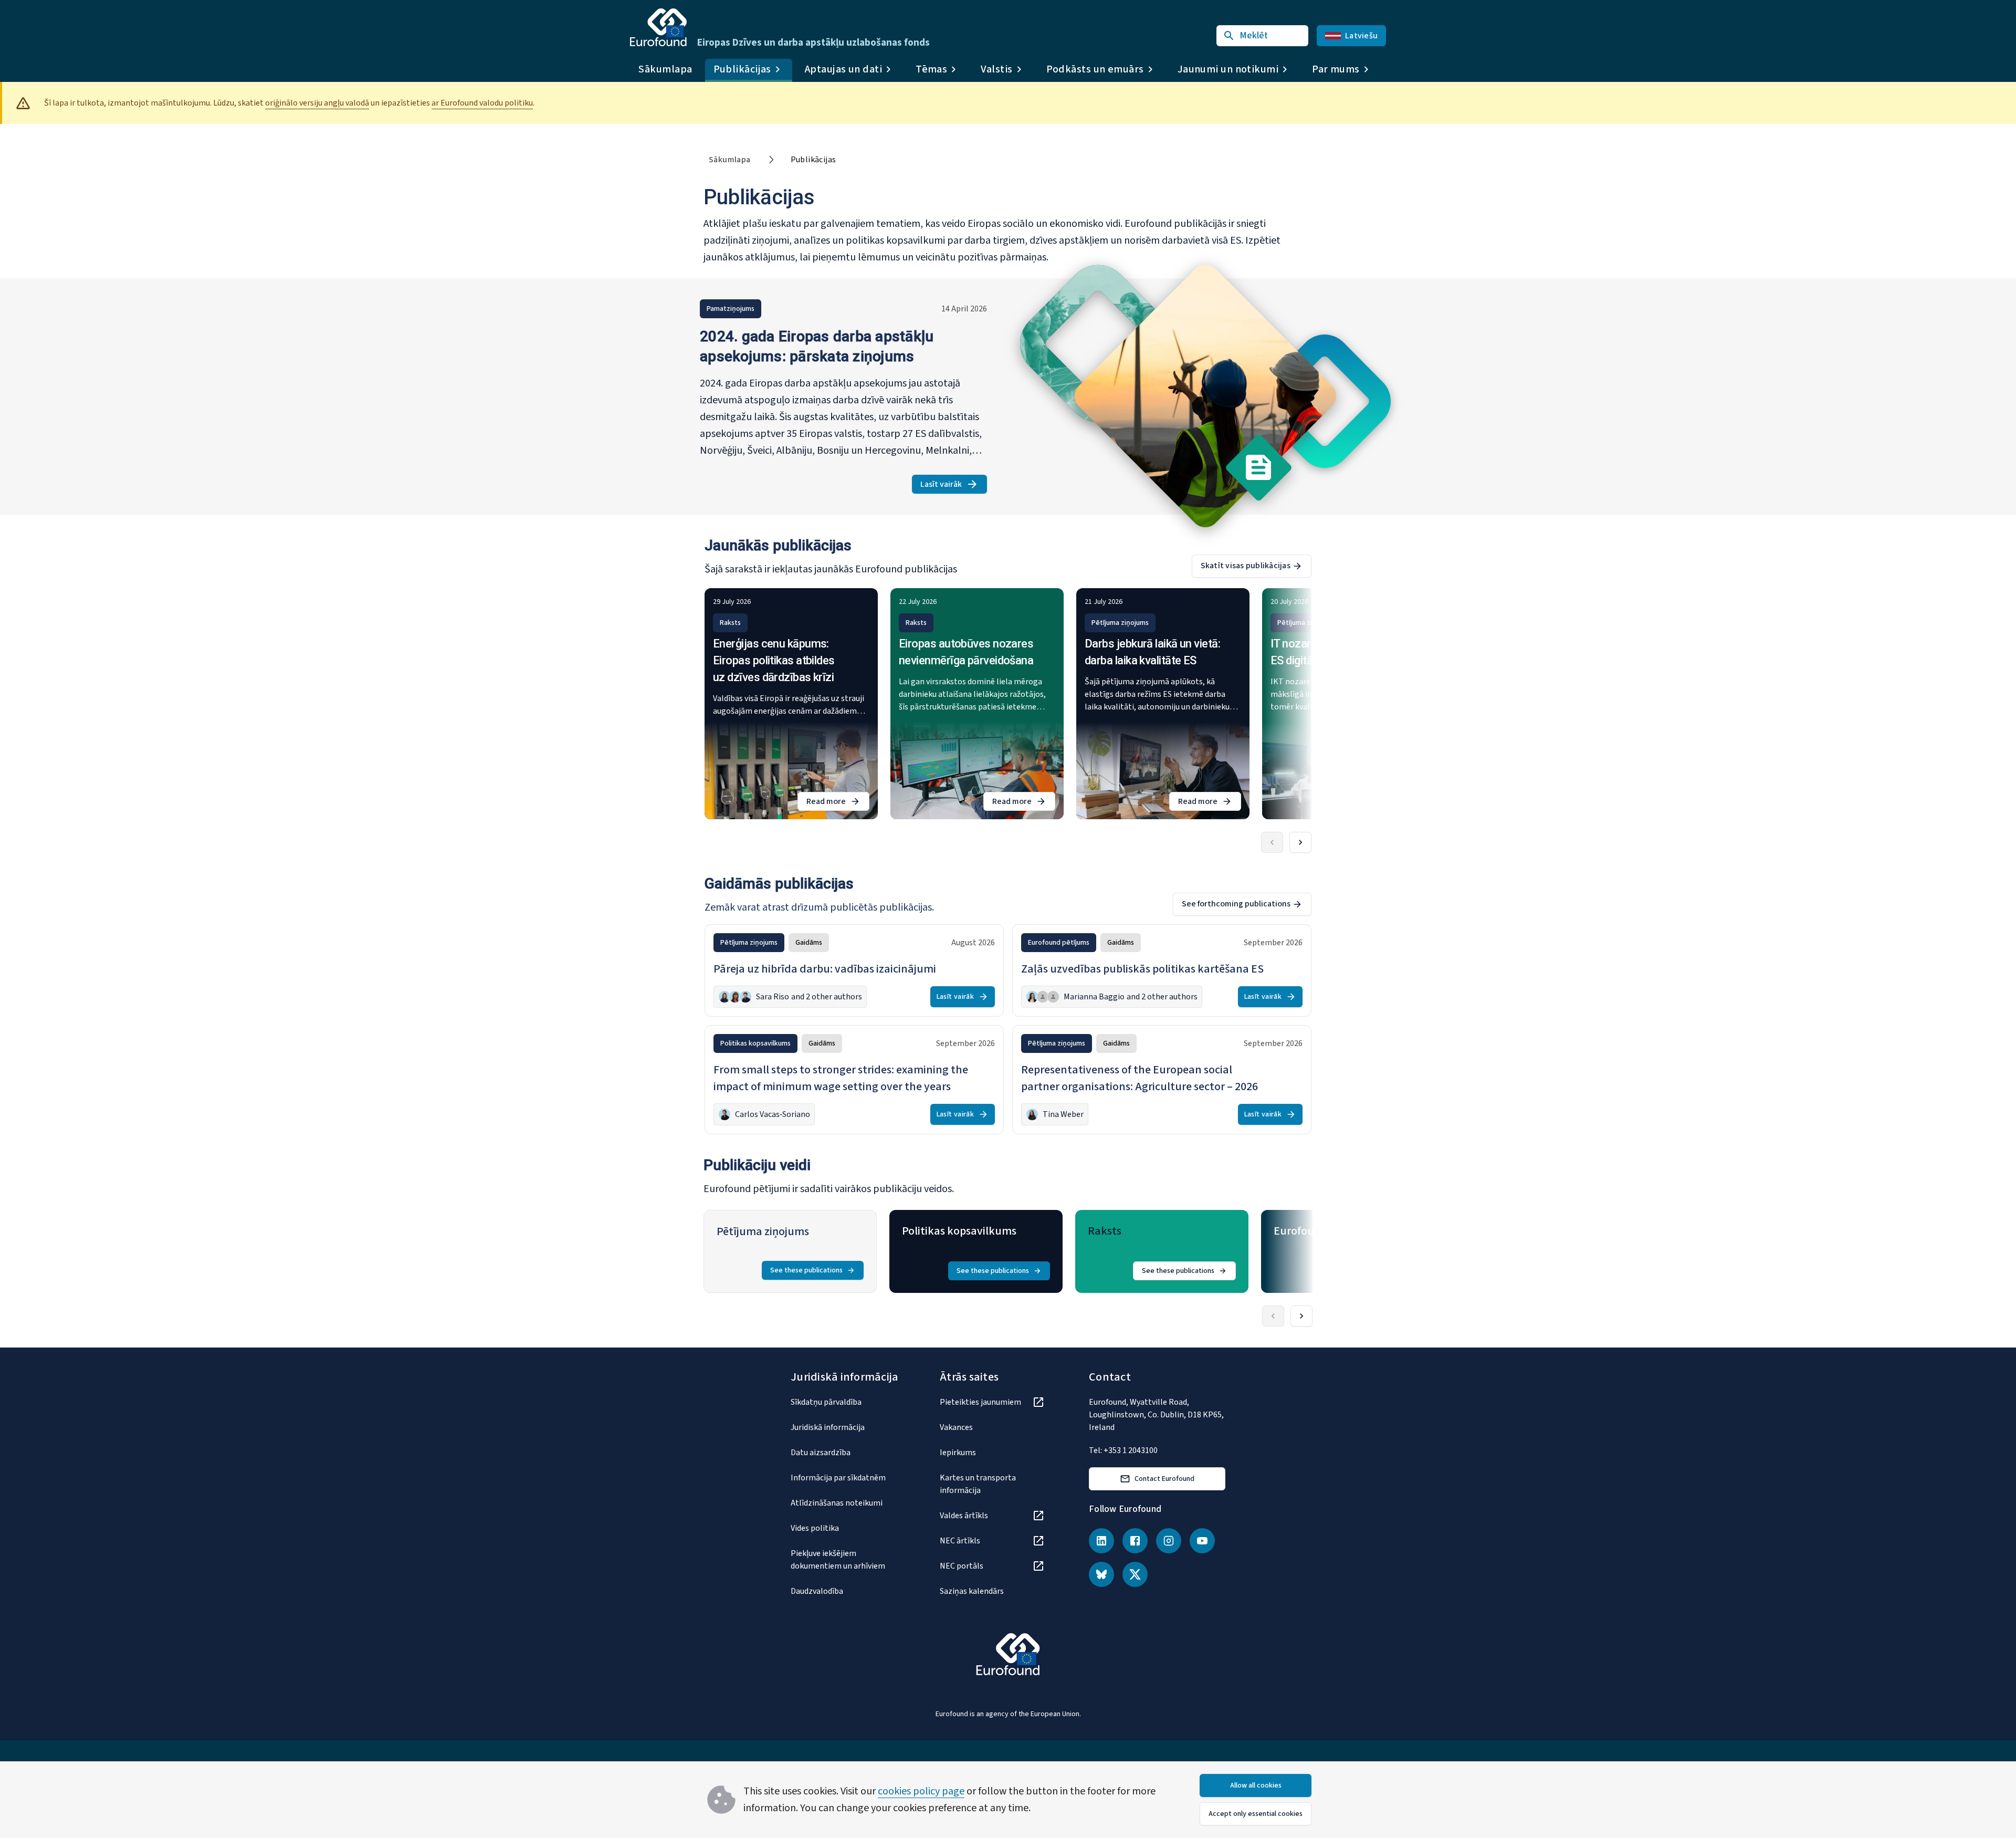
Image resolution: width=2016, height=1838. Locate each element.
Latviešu (1361, 36)
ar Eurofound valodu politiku (482, 103)
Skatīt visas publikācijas (1246, 566)
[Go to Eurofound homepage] (658, 27)
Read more (838, 803)
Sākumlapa (665, 69)
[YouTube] (1202, 1541)
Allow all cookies (1256, 1785)
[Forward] (1300, 842)
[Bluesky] (1101, 1574)
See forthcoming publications (1236, 904)
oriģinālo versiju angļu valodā (317, 103)
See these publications (806, 1270)
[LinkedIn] (1101, 1541)
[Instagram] (1169, 1541)
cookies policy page (921, 1791)
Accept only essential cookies (1256, 1814)
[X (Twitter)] (1135, 1574)
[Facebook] (1135, 1541)
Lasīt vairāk (954, 486)
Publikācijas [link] (813, 160)
